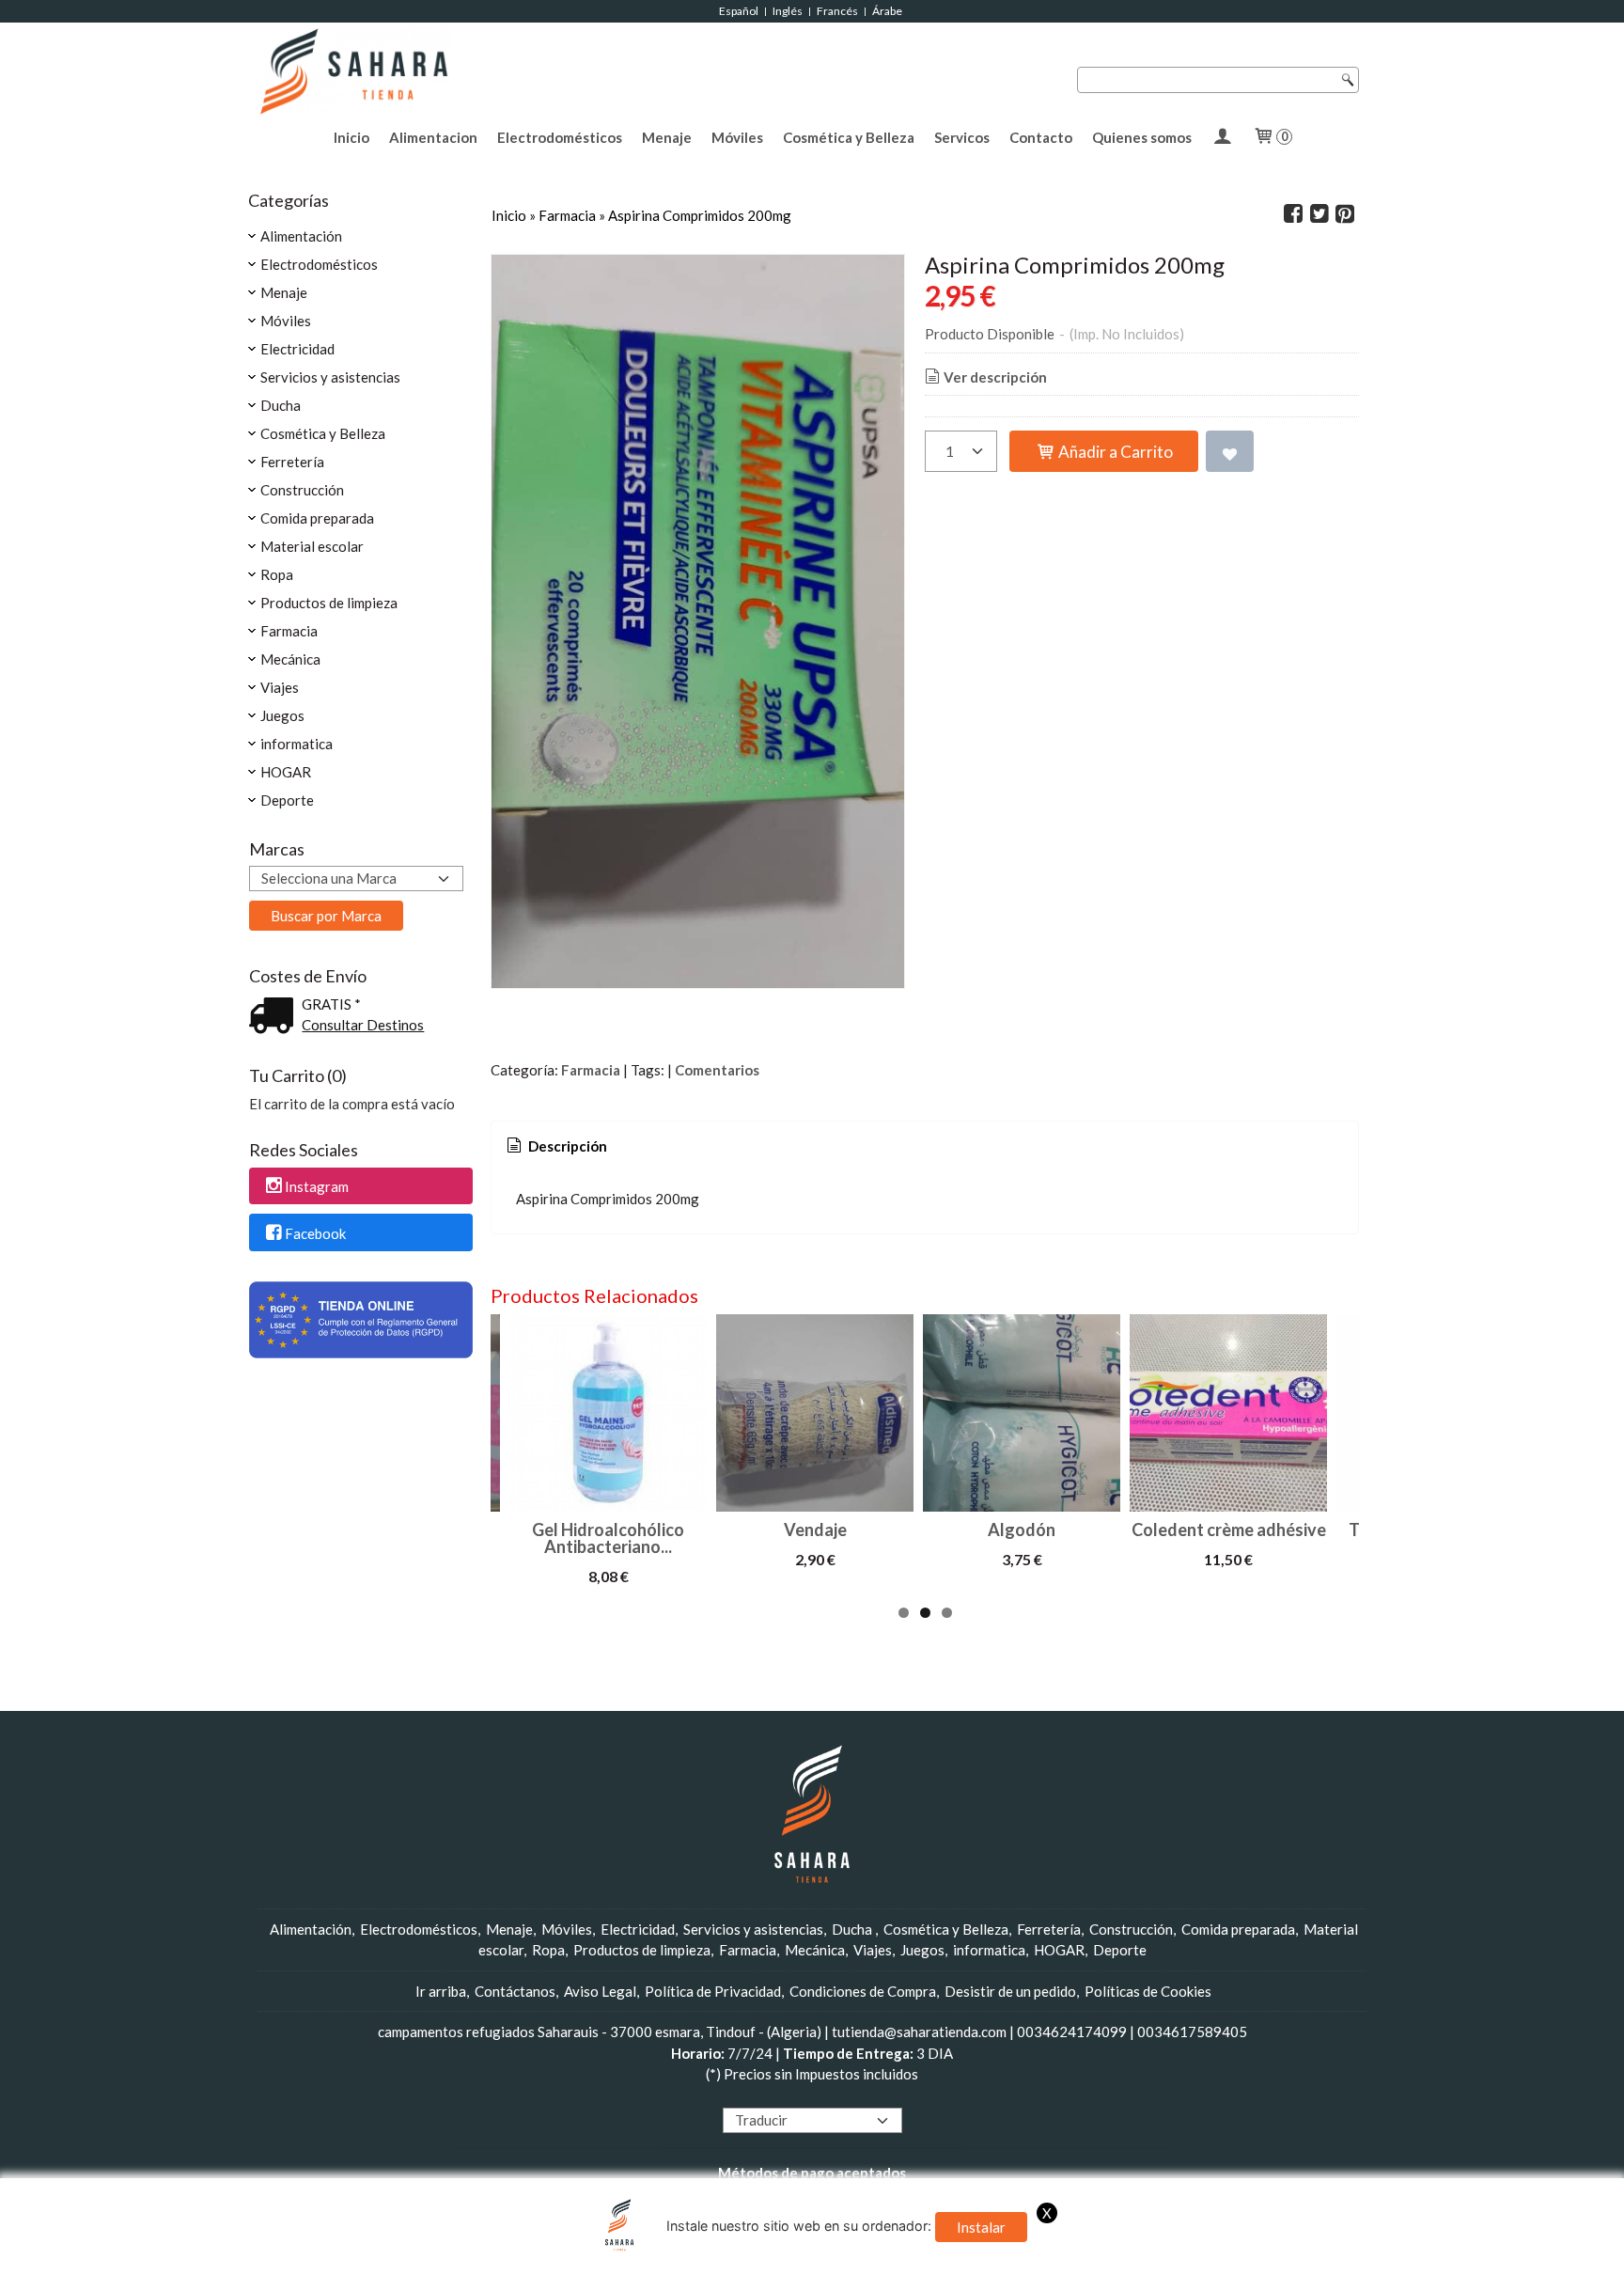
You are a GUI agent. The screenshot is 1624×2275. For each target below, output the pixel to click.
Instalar (981, 2227)
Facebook (315, 1233)
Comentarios (717, 1070)
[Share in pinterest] (1345, 214)
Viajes (280, 687)
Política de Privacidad (713, 1991)
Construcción (302, 490)
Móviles (737, 137)
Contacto (1041, 137)
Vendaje (815, 1530)
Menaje (667, 137)
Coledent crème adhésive (1229, 1530)
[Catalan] (875, 2097)
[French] (766, 2097)
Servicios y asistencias (330, 377)
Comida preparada (317, 518)
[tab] (555, 1146)
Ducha (281, 405)
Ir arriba (441, 1991)
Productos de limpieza (329, 603)
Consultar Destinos (363, 1025)
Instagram (317, 1186)
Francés (837, 11)
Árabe (888, 11)
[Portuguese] (820, 2097)
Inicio (351, 137)
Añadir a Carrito (1114, 452)
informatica (297, 744)
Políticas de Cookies (1148, 1991)
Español (739, 11)
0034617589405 (1192, 2032)
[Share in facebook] (1293, 214)
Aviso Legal (600, 1991)
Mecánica (290, 659)
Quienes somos (1142, 137)
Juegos (282, 715)
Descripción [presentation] (566, 1146)
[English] (748, 2097)
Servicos (962, 137)
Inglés (788, 11)
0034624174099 (1072, 2032)
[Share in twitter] (1319, 214)
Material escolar (312, 546)
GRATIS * (331, 1004)
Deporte (287, 800)
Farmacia (289, 631)
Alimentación (301, 236)
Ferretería (292, 462)
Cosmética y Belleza (849, 137)
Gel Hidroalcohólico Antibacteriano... (608, 1538)
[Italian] (802, 2097)
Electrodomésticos (560, 137)
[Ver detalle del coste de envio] (275, 1017)
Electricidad (297, 349)
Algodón (1022, 1530)
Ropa (277, 574)
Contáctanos (515, 1991)
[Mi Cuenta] (1222, 137)
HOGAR (286, 772)
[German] (784, 2097)
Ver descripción (995, 377)
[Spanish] (855, 2097)
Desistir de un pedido (1010, 1991)
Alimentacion (433, 137)
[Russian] (837, 2097)
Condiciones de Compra (863, 1991)
